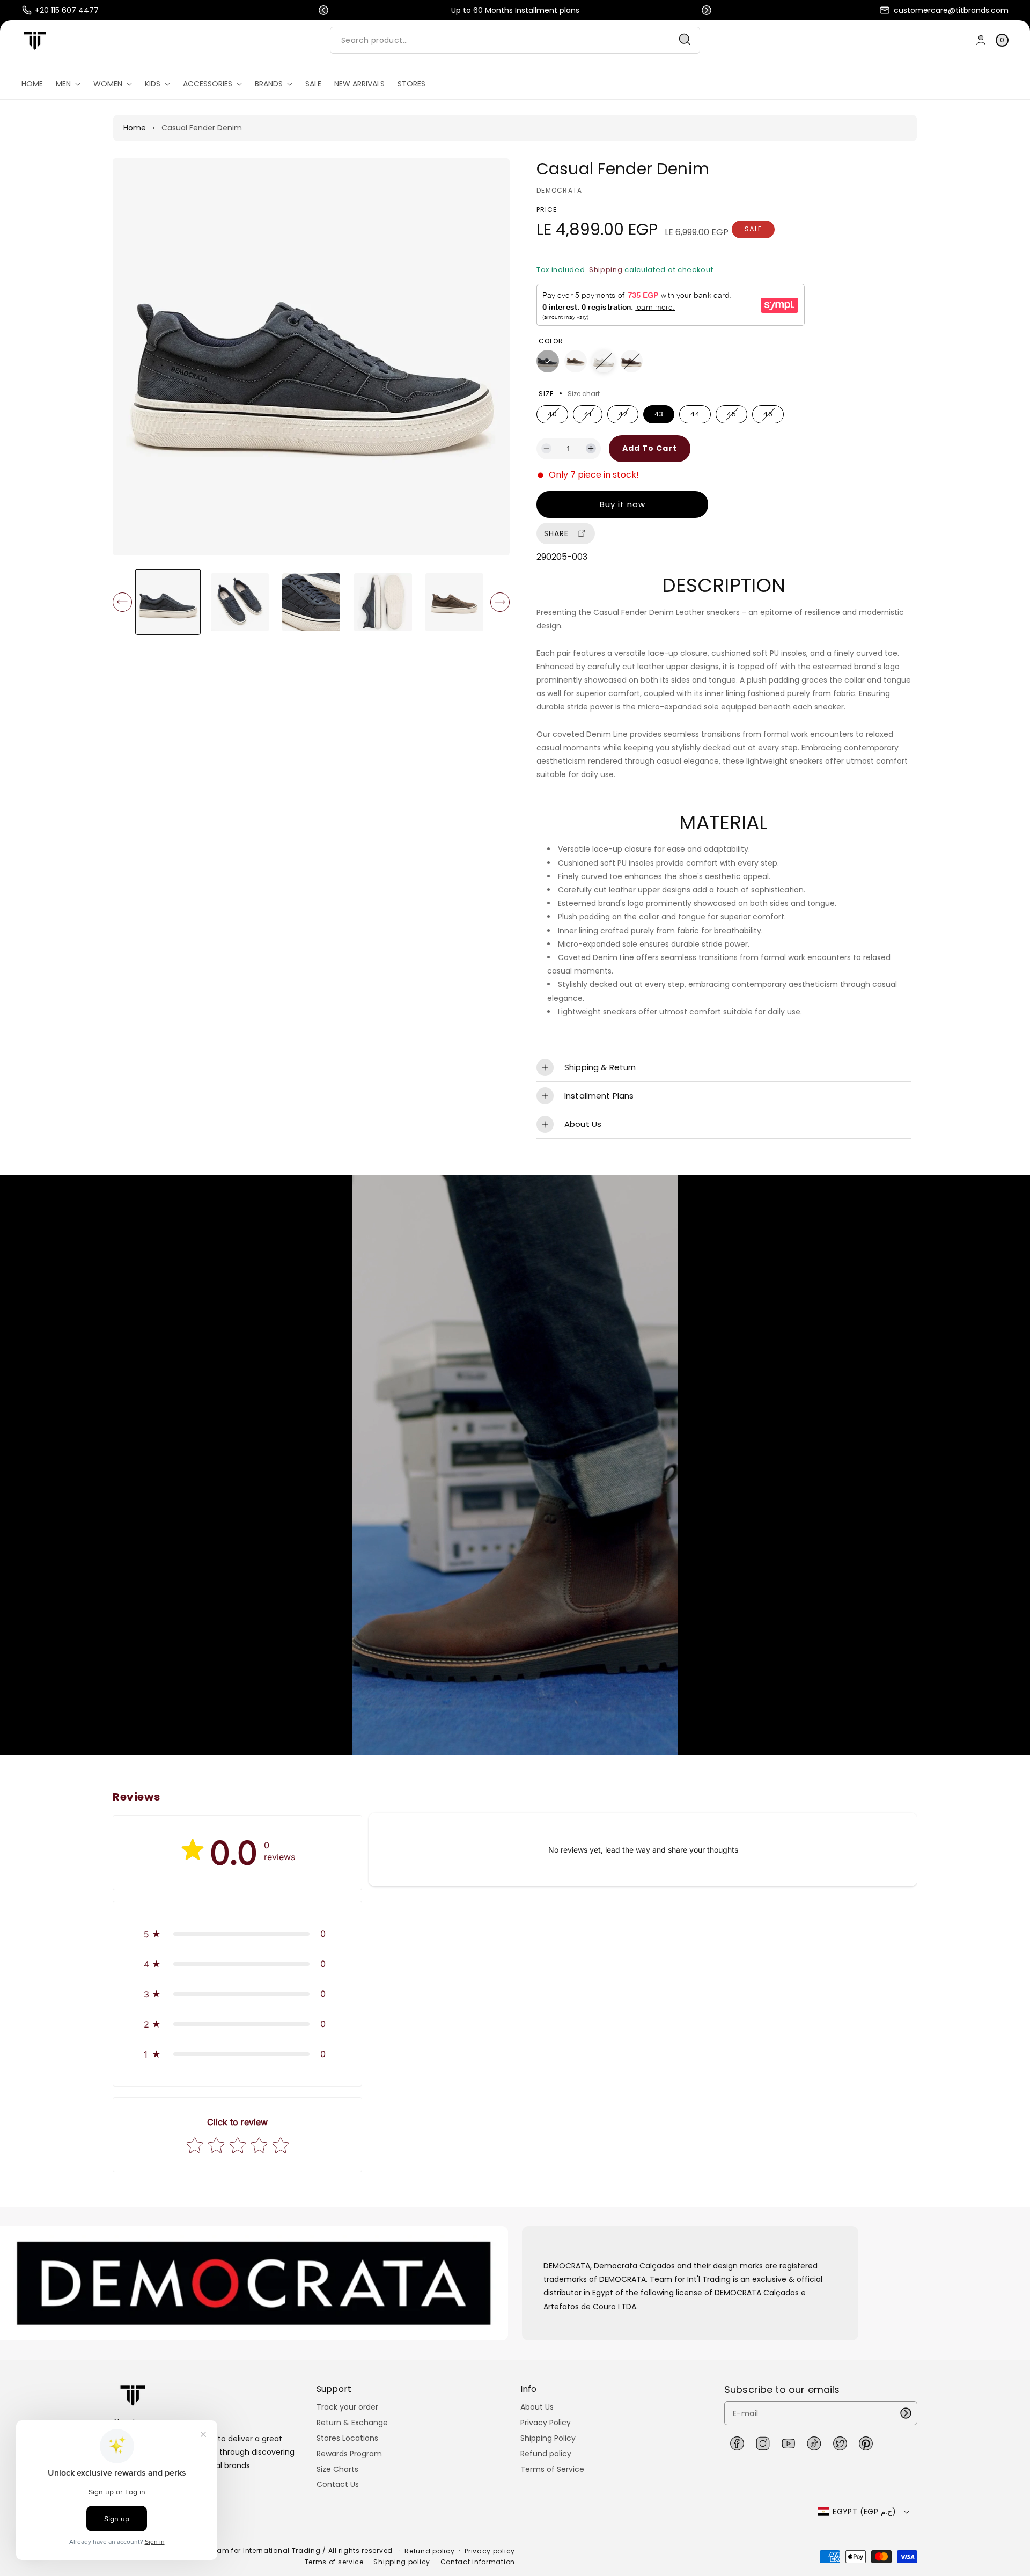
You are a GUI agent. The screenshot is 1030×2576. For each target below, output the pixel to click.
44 (695, 414)
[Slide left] (122, 602)
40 (555, 416)
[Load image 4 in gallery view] (383, 602)
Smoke (576, 361)
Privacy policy (490, 2551)
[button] (323, 10)
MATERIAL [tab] (723, 823)
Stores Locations (347, 2438)
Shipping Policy (548, 2438)
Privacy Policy (546, 2423)
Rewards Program (349, 2454)
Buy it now (623, 504)
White (604, 361)
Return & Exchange (352, 2423)
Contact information (478, 2562)
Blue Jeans (548, 361)
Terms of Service (552, 2469)
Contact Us (338, 2484)
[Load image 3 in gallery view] (311, 602)
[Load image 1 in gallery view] (168, 602)
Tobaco (631, 361)
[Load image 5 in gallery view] (455, 602)
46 (770, 416)
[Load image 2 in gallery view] (240, 602)
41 (590, 416)
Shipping (606, 270)
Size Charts (337, 2469)
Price (547, 210)
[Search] (685, 40)
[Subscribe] (906, 2413)
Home (135, 128)
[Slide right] (500, 602)
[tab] (724, 586)
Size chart (584, 394)
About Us (537, 2407)
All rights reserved (362, 2551)
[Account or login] (981, 40)
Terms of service (334, 2562)
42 (625, 416)
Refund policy (546, 2454)
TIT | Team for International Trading (256, 2551)
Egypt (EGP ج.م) (864, 2512)
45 (734, 416)
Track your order (347, 2407)
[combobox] (515, 40)
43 (659, 414)
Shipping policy (402, 2562)
